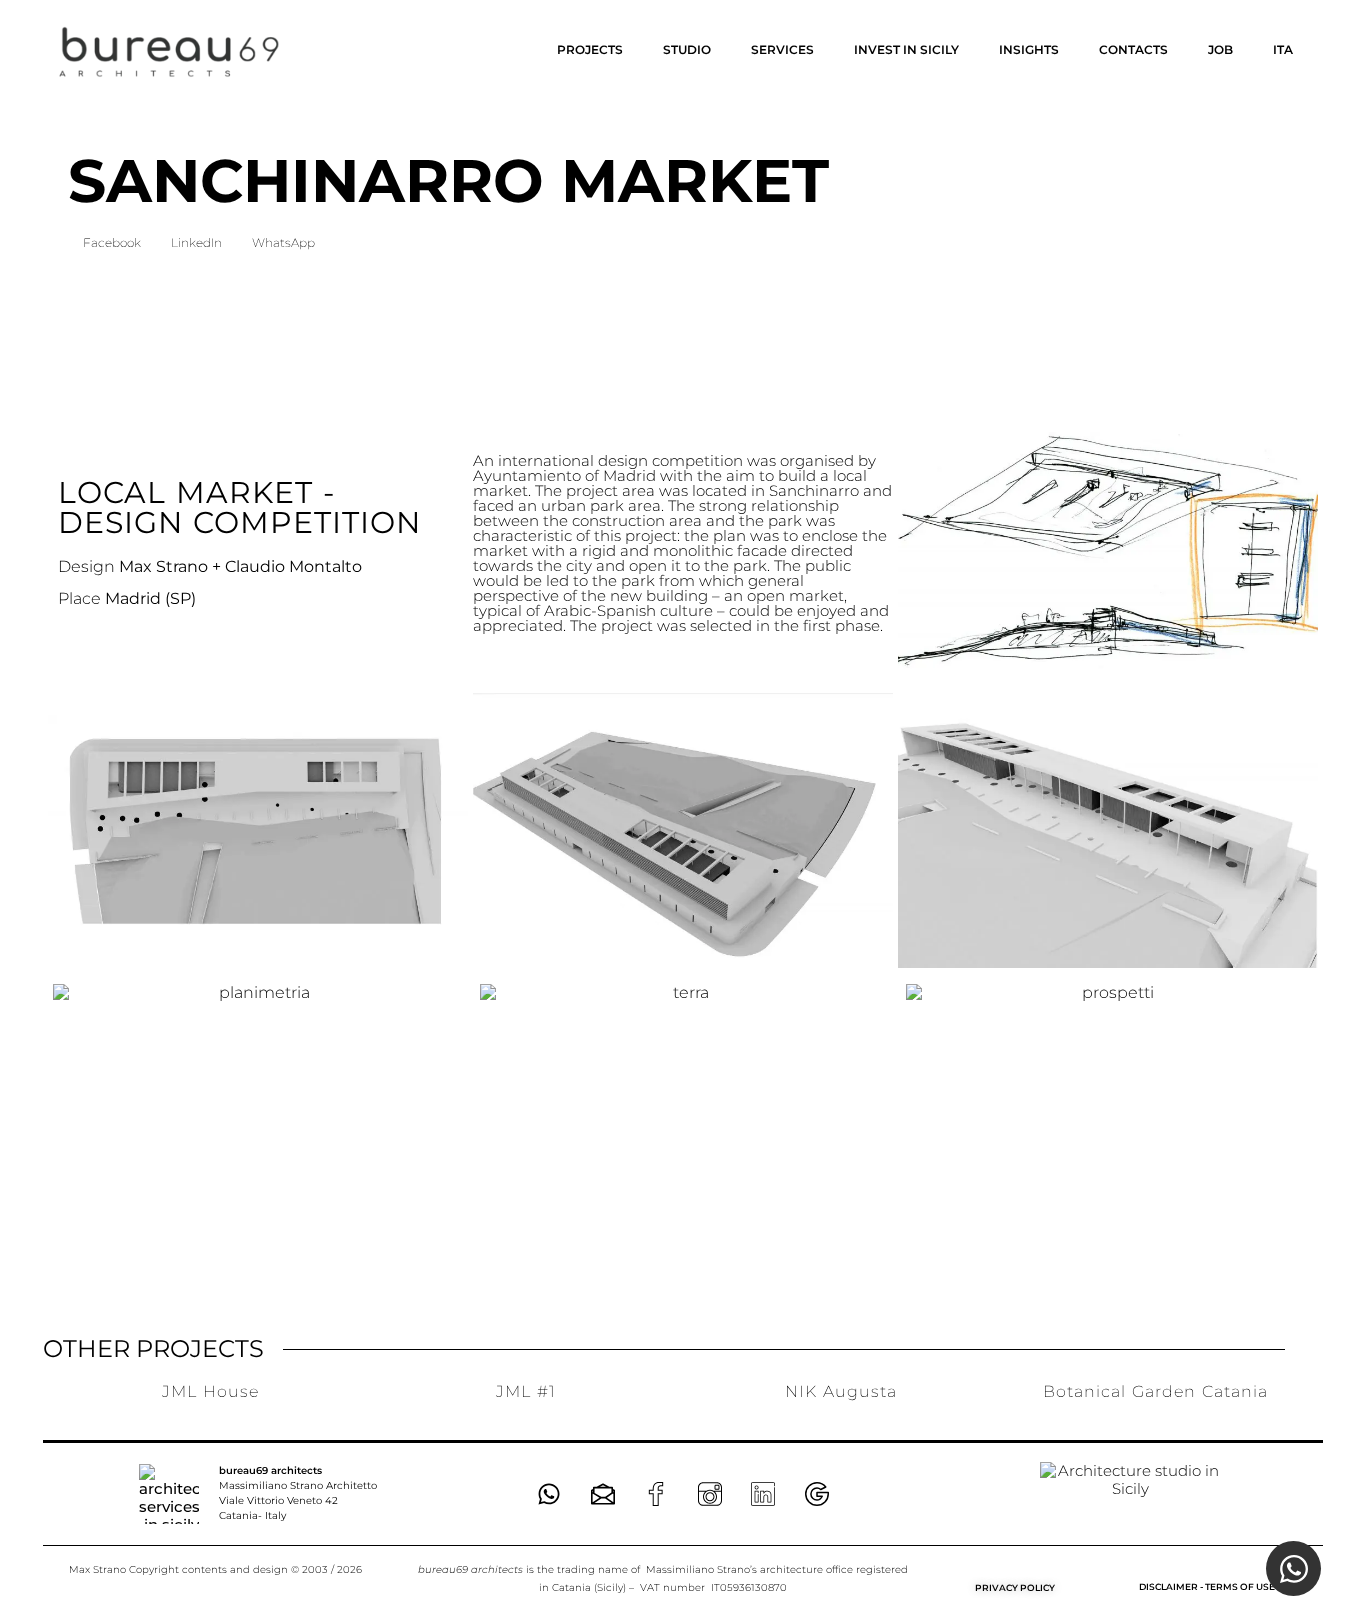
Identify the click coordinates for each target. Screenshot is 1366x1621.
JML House (210, 1391)
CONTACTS (1133, 49)
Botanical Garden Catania (1155, 1391)
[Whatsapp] (549, 1494)
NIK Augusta (841, 1391)
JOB (1220, 49)
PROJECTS (590, 49)
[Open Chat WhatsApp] (1293, 1568)
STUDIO (687, 49)
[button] (112, 243)
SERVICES (782, 49)
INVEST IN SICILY (906, 49)
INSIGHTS (1029, 49)
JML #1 (526, 1391)
